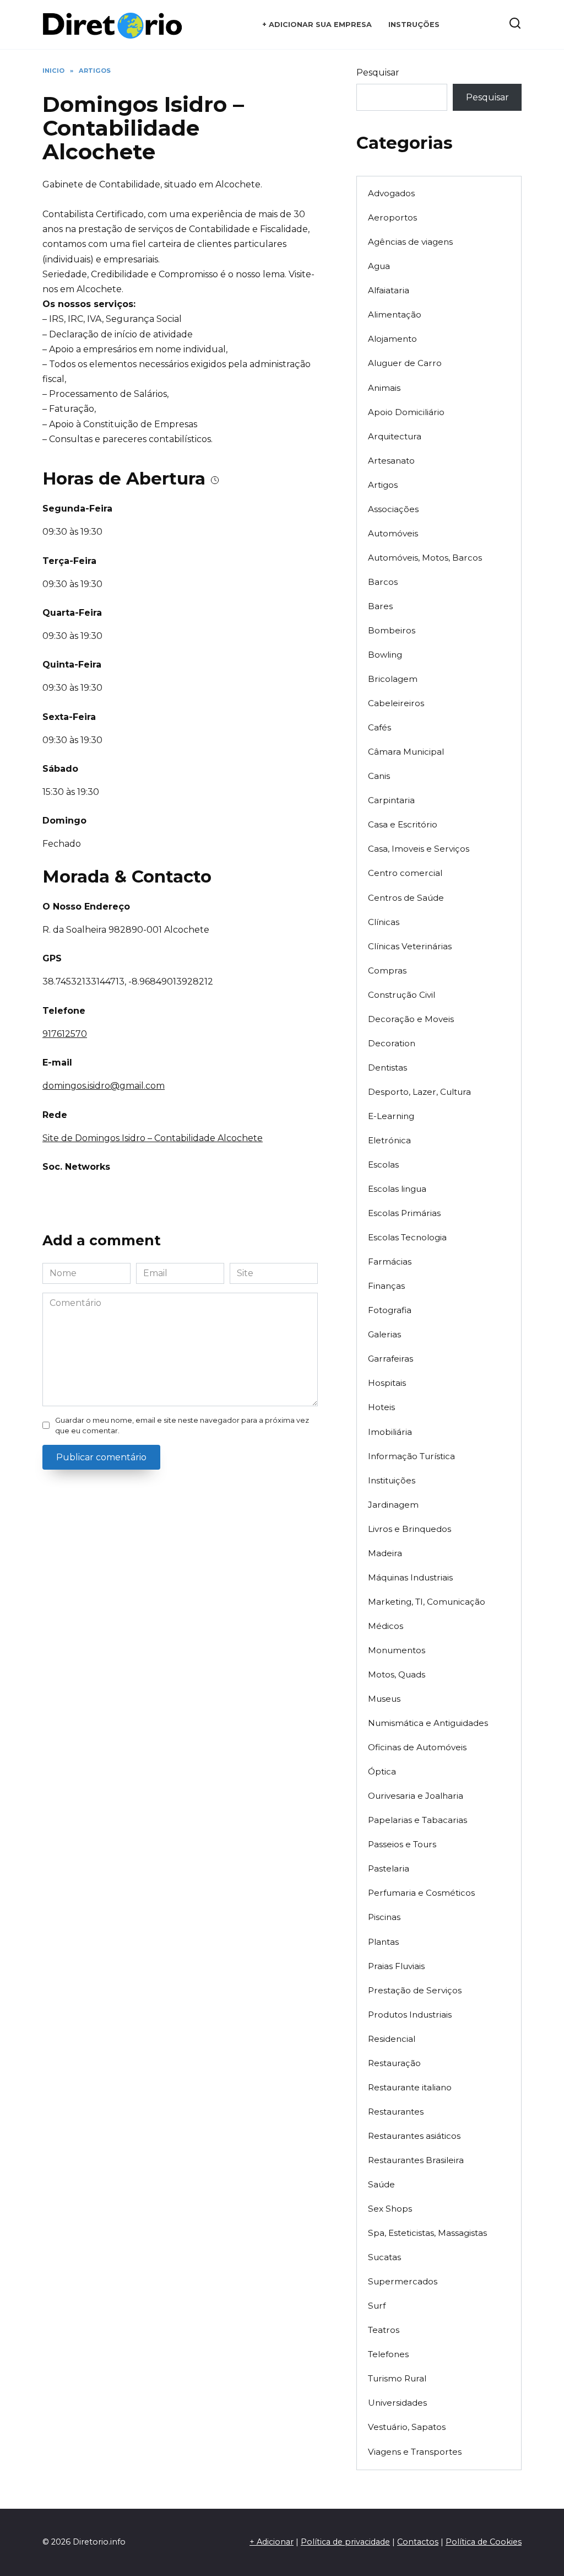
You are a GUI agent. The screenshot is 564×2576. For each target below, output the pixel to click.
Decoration (392, 1043)
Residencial (392, 2039)
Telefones (388, 2354)
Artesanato (391, 461)
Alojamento (392, 339)
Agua (379, 266)
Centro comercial (405, 873)
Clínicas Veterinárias (410, 946)
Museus (384, 1699)
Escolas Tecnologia (407, 1237)
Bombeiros (392, 630)
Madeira (385, 1553)
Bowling (385, 655)
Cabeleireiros (396, 703)
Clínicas (384, 922)
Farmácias (390, 1262)
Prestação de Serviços (415, 1990)
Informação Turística (411, 1456)
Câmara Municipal (406, 752)
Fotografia (390, 1310)
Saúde (381, 2184)
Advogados (391, 193)
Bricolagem (393, 679)
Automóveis (393, 533)
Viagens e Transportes (415, 2452)
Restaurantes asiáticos (414, 2136)
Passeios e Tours (402, 1844)
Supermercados (403, 2281)
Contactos (418, 2542)
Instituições (392, 1480)
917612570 (65, 1034)
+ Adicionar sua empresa (317, 25)
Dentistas (387, 1067)
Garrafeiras (391, 1359)
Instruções (414, 25)
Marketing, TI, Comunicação (427, 1602)
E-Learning (391, 1116)
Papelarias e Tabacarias (417, 1820)
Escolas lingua (397, 1189)
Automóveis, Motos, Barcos (425, 558)
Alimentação (395, 314)
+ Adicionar (272, 2542)
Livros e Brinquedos (410, 1529)
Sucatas (384, 2257)
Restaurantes (396, 2112)
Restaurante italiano (410, 2087)
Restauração (394, 2063)
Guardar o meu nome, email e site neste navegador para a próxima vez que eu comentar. (182, 1426)
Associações (393, 509)
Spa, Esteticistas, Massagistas (427, 2233)
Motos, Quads (397, 1674)
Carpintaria (391, 800)
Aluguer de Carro (405, 363)
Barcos (383, 582)
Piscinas (384, 1917)
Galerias (384, 1334)
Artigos (383, 485)
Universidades (397, 2403)
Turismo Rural (397, 2378)
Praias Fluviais (396, 1966)
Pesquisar (378, 72)
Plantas (383, 1942)
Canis (379, 776)
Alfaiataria (389, 290)
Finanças (386, 1286)
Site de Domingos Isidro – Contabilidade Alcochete (153, 1138)
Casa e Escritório (403, 824)
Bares (380, 606)
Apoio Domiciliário (406, 412)
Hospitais (387, 1383)
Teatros (384, 2330)
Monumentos (397, 1650)
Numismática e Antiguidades (428, 1723)
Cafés (379, 727)
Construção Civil (402, 995)
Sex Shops (390, 2209)
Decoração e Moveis (411, 1019)
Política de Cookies (484, 2542)
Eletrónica (389, 1140)
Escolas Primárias (404, 1213)
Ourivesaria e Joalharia (416, 1796)
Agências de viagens (410, 242)
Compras (387, 970)
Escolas (383, 1165)
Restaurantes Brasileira (416, 2160)
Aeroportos (392, 217)
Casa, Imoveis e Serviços (419, 849)
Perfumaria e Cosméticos (421, 1893)
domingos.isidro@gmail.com (104, 1086)
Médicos (386, 1626)
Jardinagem (393, 1505)
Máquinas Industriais (410, 1577)
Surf (377, 2306)
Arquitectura (395, 436)
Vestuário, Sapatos (407, 2427)
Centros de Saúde (406, 898)
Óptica (382, 1771)
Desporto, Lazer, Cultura (419, 1092)
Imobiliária (390, 1432)
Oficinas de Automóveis (417, 1747)
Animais (384, 388)
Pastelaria (389, 1868)
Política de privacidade (345, 2542)
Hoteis (381, 1407)
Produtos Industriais (410, 2015)
